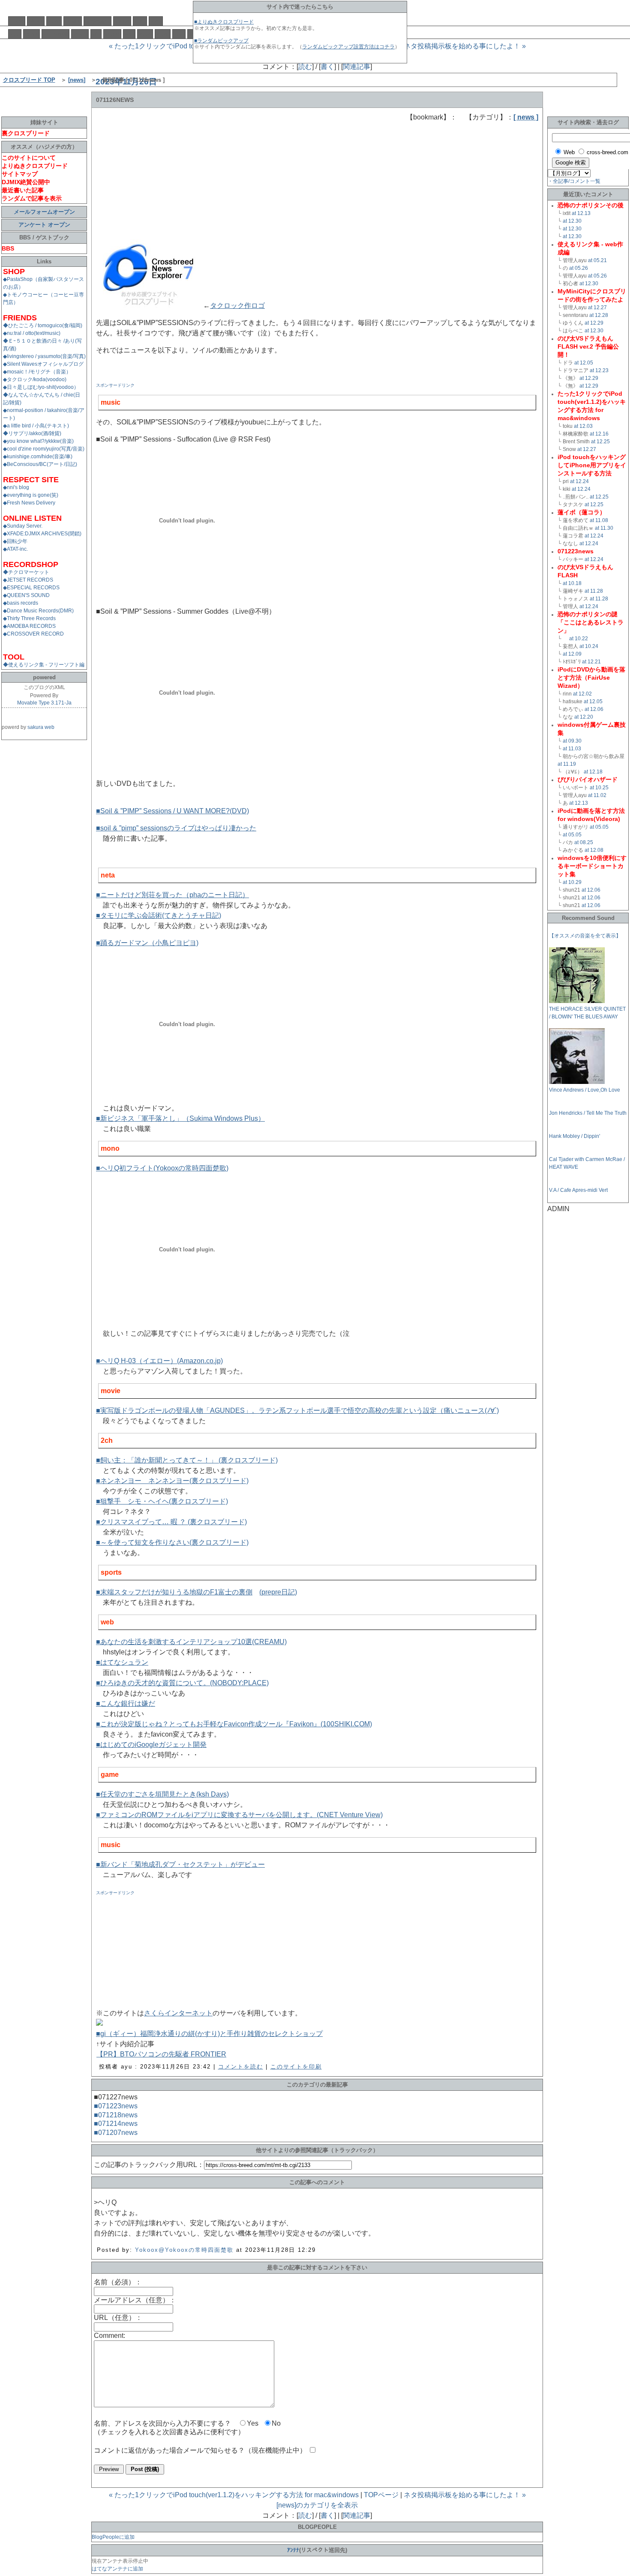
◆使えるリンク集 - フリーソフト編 (44, 665)
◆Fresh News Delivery (29, 503)
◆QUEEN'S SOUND (26, 595)
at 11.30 (604, 528)
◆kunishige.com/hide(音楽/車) (38, 457)
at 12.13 (581, 213)
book (145, 34)
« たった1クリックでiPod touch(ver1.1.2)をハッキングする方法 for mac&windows (234, 2495)
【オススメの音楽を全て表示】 (585, 936)
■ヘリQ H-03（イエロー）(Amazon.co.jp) (159, 1361)
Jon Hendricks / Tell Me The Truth (588, 1113)
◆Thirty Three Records (29, 618)
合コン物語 (55, 34)
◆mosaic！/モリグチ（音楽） (37, 372)
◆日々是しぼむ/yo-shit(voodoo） (41, 387)
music (122, 21)
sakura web (41, 727)
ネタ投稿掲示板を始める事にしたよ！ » (465, 46)
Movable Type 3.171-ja (44, 703)
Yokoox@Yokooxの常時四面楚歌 (184, 2250)
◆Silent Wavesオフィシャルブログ (43, 364)
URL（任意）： (118, 2318)
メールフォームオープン (44, 212)
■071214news (116, 2124)
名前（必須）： (118, 2282)
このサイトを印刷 (296, 2067)
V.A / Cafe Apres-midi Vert (578, 1190)
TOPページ (381, 2495)
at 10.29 (572, 882)
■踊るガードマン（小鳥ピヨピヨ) (147, 943)
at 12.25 (600, 442)
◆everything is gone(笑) (31, 495)
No (276, 2423)
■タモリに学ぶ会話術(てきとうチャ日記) (159, 915)
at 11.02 (597, 795)
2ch (129, 34)
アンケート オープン (44, 225)
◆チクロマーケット (26, 572)
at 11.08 (599, 520)
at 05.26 (579, 268)
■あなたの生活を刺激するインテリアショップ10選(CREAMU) (191, 1642)
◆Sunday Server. (23, 526)
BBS (156, 21)
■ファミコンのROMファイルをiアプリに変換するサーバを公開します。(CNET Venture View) (239, 1815)
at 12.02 (582, 694)
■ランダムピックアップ (221, 41)
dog (15, 34)
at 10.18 (572, 583)
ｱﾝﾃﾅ (293, 2550)
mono (80, 34)
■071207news (116, 2133)
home (17, 21)
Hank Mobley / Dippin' (574, 1136)
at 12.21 (591, 662)
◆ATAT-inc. (15, 549)
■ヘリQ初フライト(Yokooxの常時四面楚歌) (162, 1168)
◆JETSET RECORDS (28, 580)
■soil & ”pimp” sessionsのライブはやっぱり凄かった (176, 828)
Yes (253, 2423)
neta (140, 21)
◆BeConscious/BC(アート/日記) (40, 464)
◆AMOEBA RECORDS (29, 626)
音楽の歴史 (97, 21)
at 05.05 (599, 827)
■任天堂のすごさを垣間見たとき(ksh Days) (162, 1794)
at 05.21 (597, 260)
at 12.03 (583, 426)
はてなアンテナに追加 (117, 2569)
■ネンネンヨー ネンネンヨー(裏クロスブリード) (172, 1481)
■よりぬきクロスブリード (224, 22)
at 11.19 (567, 764)
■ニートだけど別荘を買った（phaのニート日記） (172, 895)
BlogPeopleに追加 (113, 2537)
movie (112, 34)
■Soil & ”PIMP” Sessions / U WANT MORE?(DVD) (172, 811)
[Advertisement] (160, 176)
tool (179, 34)
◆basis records (21, 603)
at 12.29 (594, 323)
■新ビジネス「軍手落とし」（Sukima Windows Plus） (180, 1118)
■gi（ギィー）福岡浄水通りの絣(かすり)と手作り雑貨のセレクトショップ (209, 2034)
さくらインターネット (178, 2013)
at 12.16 (599, 434)
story (163, 34)
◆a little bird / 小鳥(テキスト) (36, 426)
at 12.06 (594, 709)
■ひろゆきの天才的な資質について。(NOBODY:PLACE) (182, 1683)
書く (327, 67)
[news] (77, 80)
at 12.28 (599, 315)
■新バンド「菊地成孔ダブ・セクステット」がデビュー (180, 1864)
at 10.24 (589, 646)
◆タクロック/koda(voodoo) (35, 379)
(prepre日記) (278, 1592)
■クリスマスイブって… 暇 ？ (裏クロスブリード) (171, 1522)
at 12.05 (584, 363)
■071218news (116, 2115)
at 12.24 (579, 481)
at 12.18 (593, 772)
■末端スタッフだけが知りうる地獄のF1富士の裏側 (174, 1592)
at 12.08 (594, 850)
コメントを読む (241, 2067)
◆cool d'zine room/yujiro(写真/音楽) (44, 449)
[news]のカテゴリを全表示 (317, 2505)
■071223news (116, 2106)
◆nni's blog (16, 487)
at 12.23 (599, 370)
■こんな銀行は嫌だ (126, 1703)
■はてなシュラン (122, 1662)
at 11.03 (572, 749)
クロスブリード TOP (29, 80)
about (36, 21)
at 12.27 (597, 307)
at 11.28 (594, 591)
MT (96, 34)
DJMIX (73, 21)
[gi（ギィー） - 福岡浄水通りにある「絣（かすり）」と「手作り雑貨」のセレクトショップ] (99, 2023)
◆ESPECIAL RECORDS (31, 588)
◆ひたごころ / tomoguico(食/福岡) (43, 325)
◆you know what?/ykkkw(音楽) (38, 441)
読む (305, 67)
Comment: (109, 2336)
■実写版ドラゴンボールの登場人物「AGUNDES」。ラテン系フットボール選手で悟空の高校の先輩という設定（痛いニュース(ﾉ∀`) (297, 1410)
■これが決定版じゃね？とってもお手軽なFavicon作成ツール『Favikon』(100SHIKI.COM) (234, 1724)
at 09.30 (572, 741)
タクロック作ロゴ (237, 306)
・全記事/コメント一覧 (574, 181)
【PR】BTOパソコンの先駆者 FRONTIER (161, 2054)
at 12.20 (584, 717)
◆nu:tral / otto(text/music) (32, 333)
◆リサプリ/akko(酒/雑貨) (32, 433)
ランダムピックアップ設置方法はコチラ (348, 47)
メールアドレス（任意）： (135, 2300)
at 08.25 (584, 842)
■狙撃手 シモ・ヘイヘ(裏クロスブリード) (162, 1501)
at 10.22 (579, 639)
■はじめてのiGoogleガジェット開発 (151, 1745)
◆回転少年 (15, 541)
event (31, 34)
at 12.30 (572, 221)
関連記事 (357, 67)
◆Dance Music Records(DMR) (38, 611)
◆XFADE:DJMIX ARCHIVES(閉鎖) (42, 534)
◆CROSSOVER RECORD (33, 634)
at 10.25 (599, 788)
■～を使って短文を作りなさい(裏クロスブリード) (172, 1542)
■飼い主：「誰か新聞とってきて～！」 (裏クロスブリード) (187, 1460)
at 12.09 (572, 654)
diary (54, 21)
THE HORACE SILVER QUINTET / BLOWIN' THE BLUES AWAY (587, 1013)
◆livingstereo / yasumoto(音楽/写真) (44, 356)
